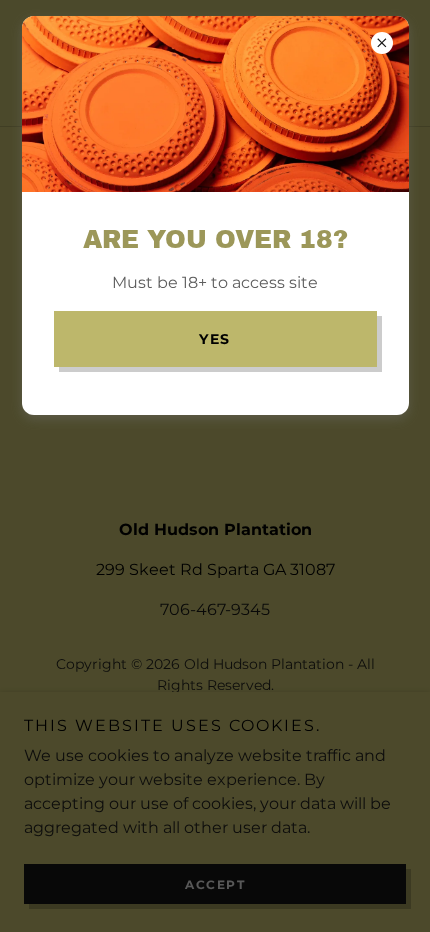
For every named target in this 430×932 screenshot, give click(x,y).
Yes (215, 339)
